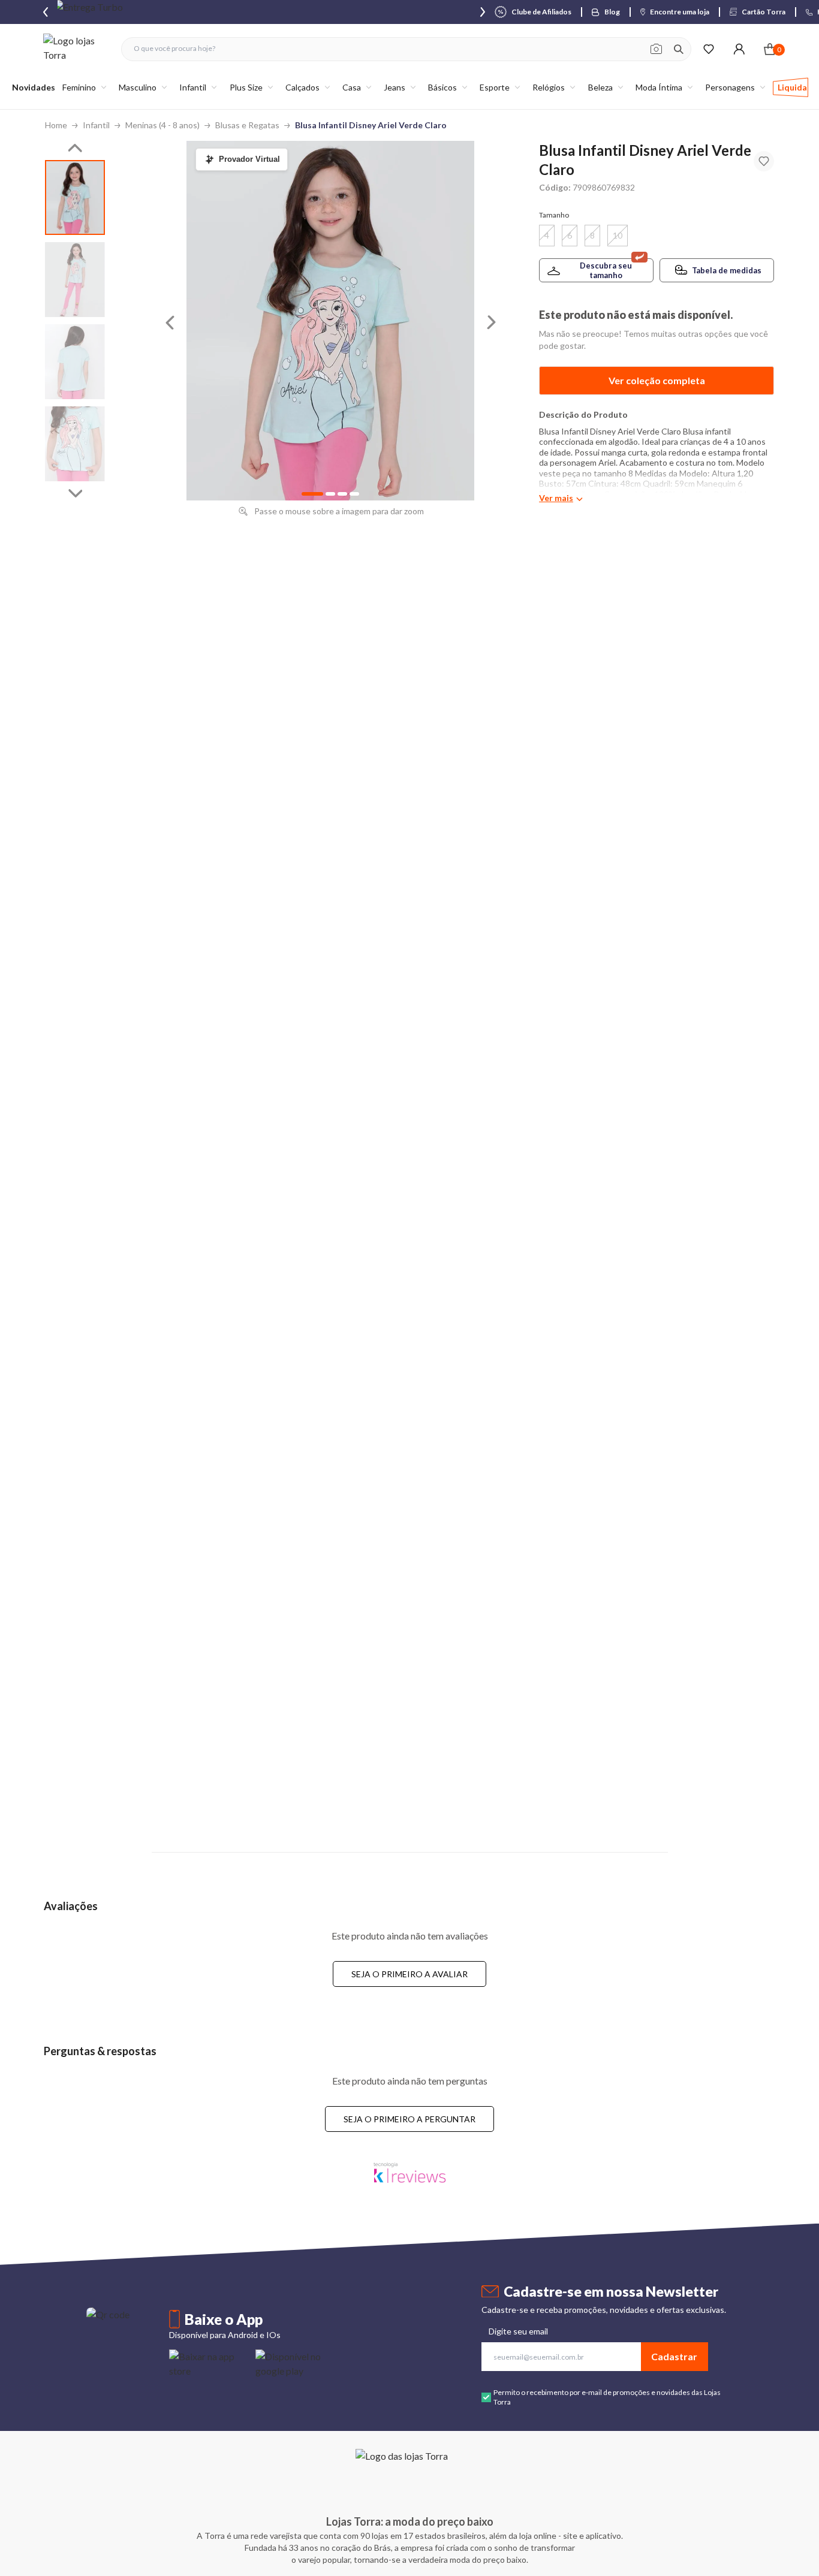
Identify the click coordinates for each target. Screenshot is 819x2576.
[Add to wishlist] (764, 161)
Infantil (96, 125)
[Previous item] (46, 12)
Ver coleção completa (657, 380)
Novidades (34, 87)
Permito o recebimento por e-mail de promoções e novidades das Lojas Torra (607, 2397)
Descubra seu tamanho (606, 270)
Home (56, 125)
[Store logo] (76, 49)
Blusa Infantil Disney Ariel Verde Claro (371, 125)
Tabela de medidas (727, 270)
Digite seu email (518, 2331)
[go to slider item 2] (75, 362)
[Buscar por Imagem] (656, 49)
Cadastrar (674, 2356)
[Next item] (483, 12)
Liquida (792, 87)
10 (618, 235)
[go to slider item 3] (75, 444)
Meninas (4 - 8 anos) (162, 125)
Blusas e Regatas (247, 125)
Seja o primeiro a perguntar (409, 2119)
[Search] (679, 49)
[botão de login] (739, 49)
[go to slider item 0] (75, 197)
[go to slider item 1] (75, 280)
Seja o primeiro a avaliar (409, 1974)
